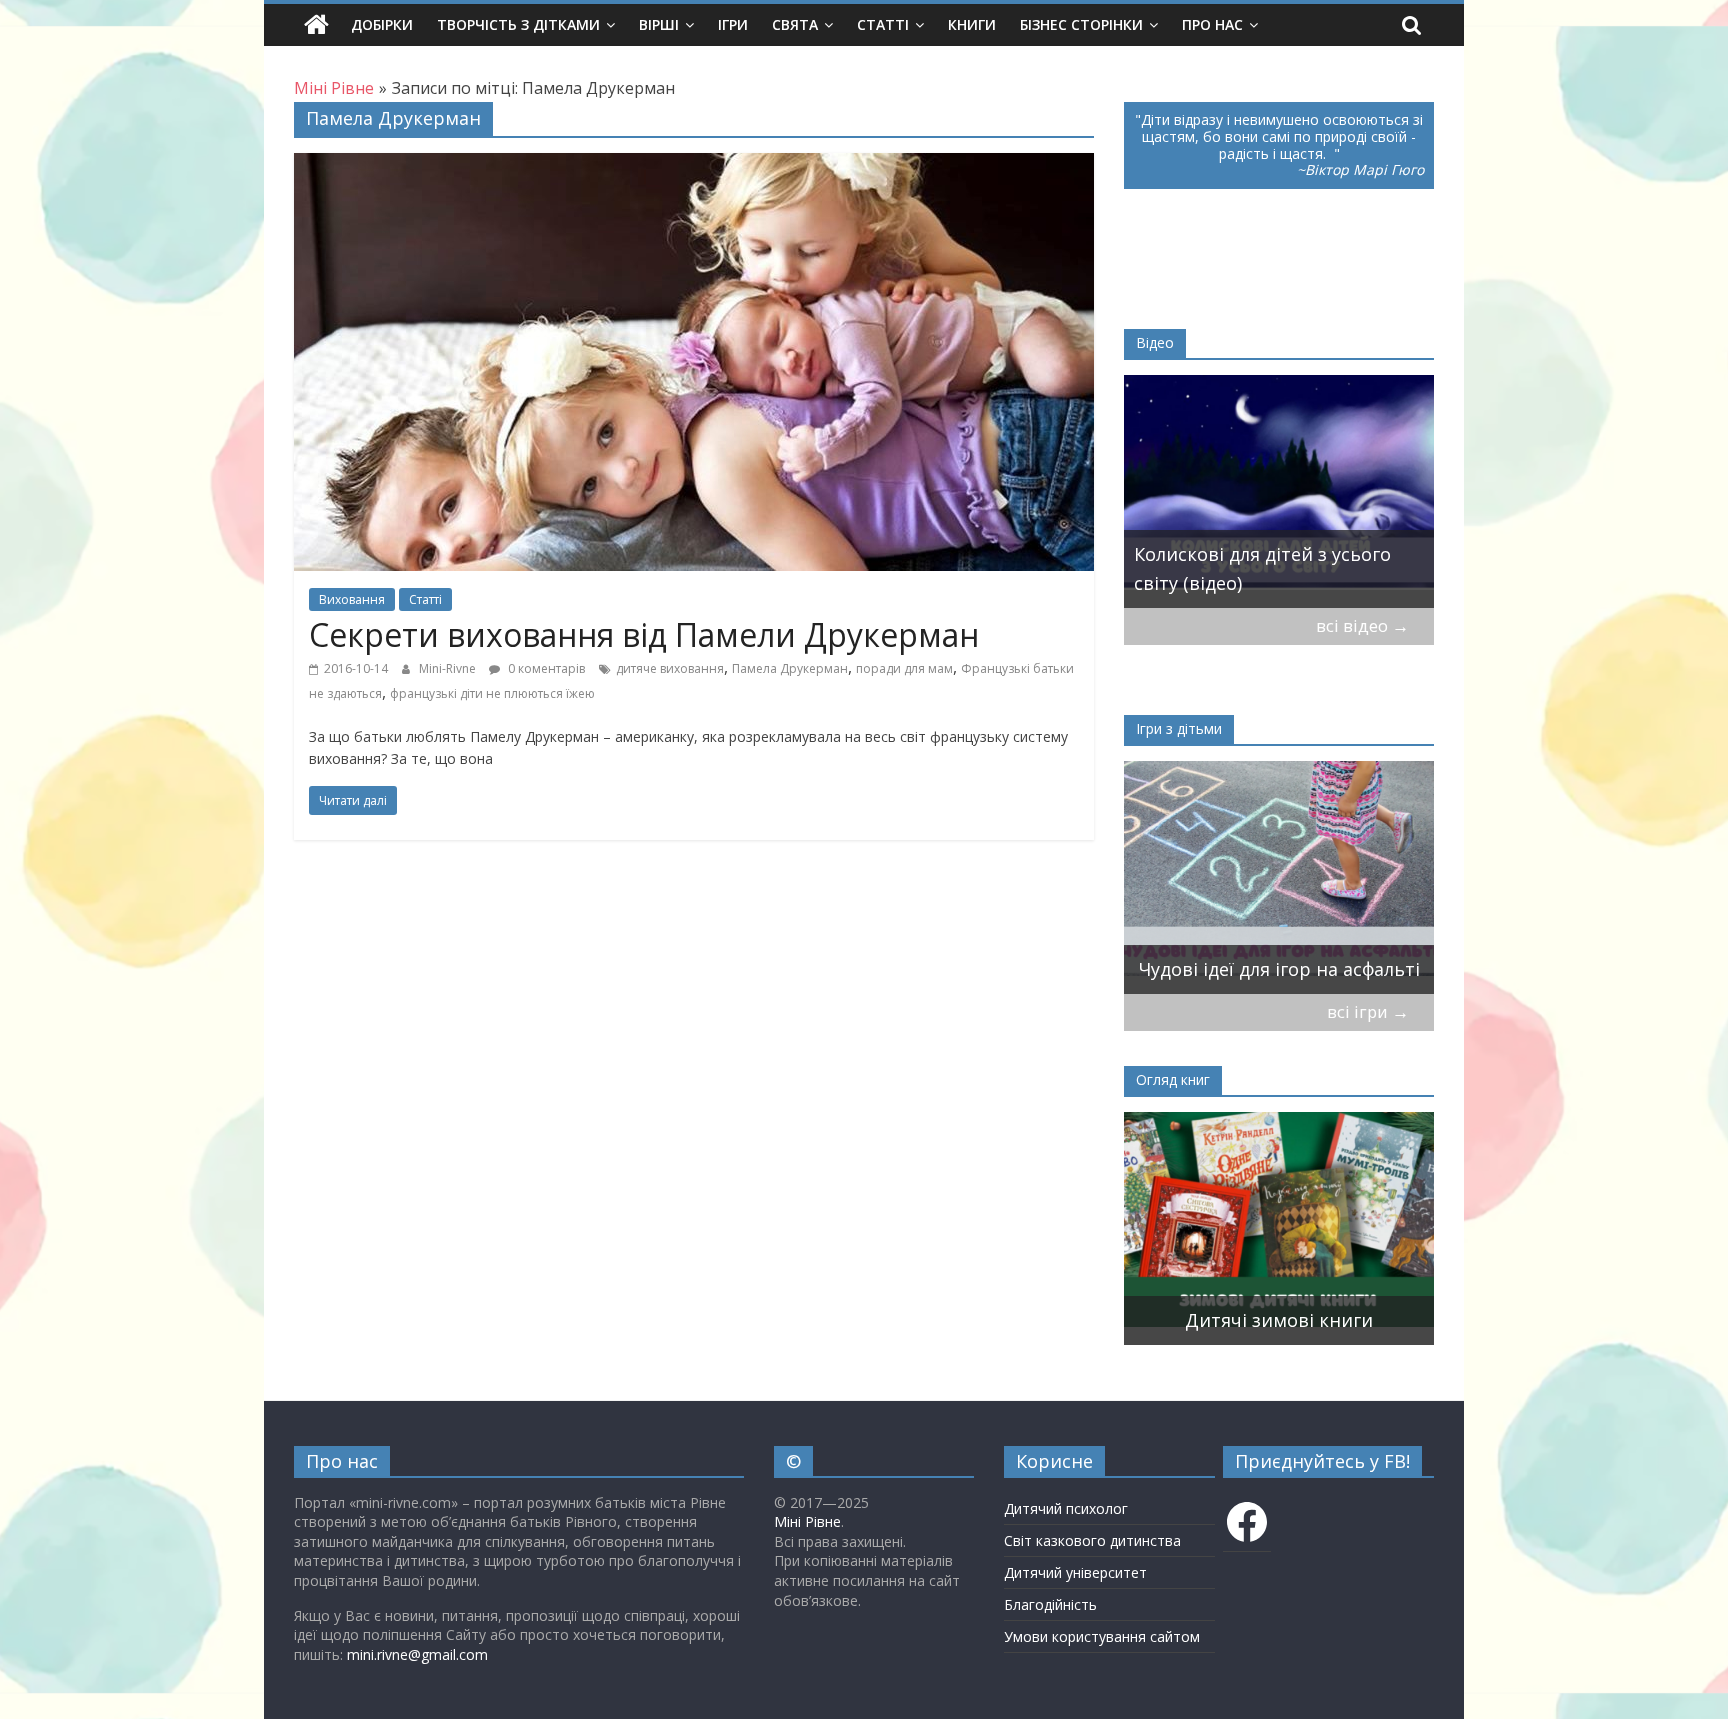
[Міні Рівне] (316, 25)
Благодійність (1050, 1604)
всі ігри (1368, 1011)
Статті (883, 24)
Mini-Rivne (449, 668)
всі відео (1362, 625)
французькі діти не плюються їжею (492, 693)
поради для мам (904, 668)
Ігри (733, 24)
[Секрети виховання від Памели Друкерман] (694, 165)
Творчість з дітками (518, 24)
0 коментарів (545, 668)
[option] (1279, 491)
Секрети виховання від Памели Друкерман (644, 634)
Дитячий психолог (1066, 1508)
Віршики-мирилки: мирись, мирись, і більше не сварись (1263, 954)
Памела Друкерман (790, 668)
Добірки (382, 24)
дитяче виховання (670, 668)
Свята (795, 24)
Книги (972, 24)
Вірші (659, 24)
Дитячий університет (1075, 1572)
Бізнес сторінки (1081, 24)
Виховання (352, 599)
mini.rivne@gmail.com (417, 1654)
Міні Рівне (807, 1521)
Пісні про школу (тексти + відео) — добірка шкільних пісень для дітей (1279, 555)
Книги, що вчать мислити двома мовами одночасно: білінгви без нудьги (1254, 1291)
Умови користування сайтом (1102, 1636)
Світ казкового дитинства (1092, 1540)
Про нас (1212, 24)
